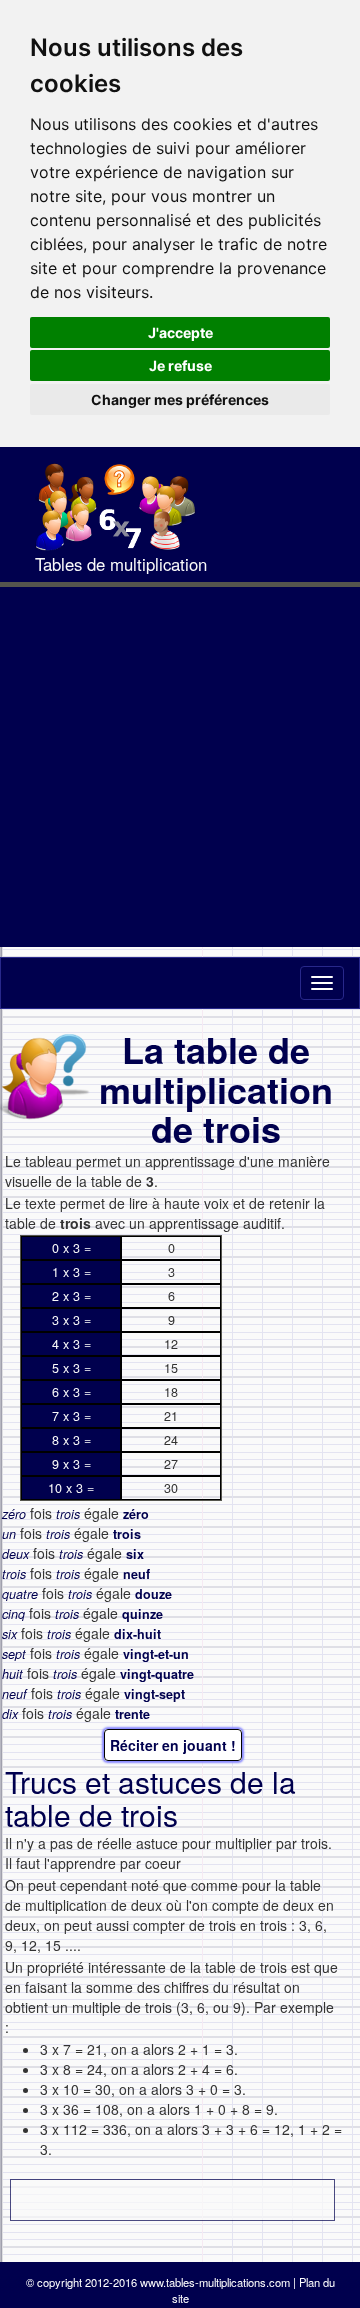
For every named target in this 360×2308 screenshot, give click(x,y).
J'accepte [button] (180, 332)
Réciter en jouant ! (173, 1745)
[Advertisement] (180, 767)
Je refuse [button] (180, 365)
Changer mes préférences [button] (180, 399)
